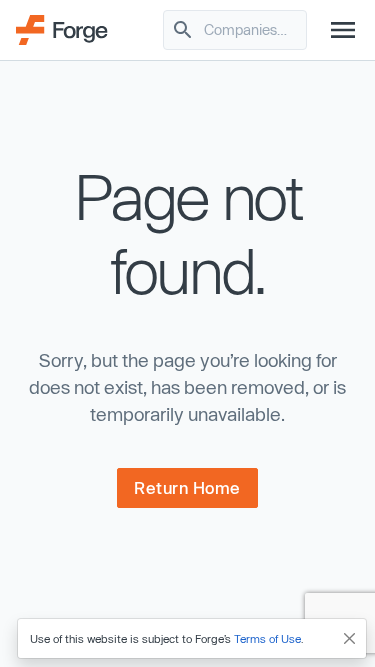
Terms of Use (267, 638)
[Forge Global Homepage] (62, 27)
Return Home (187, 487)
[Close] (350, 638)
